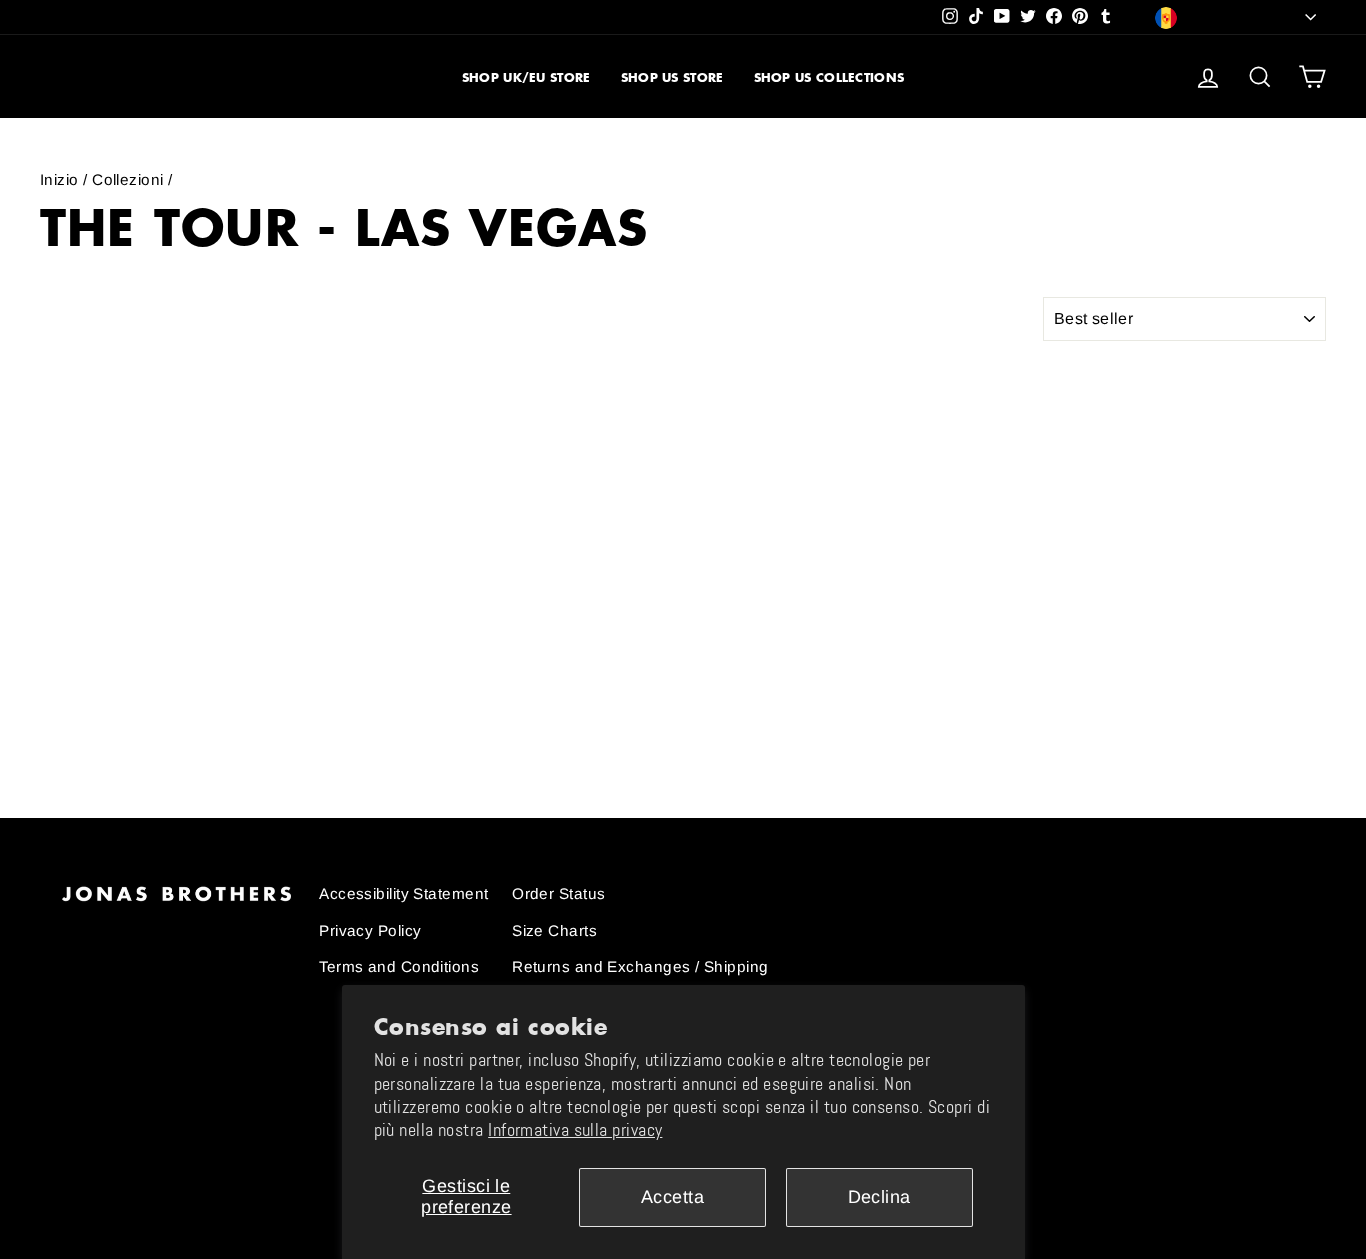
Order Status (558, 893)
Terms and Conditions (399, 966)
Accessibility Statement (403, 893)
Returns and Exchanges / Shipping (640, 966)
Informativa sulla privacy (575, 1130)
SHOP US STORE (672, 77)
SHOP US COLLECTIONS (829, 77)
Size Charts (554, 930)
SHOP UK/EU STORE (526, 77)
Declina (879, 1197)
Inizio (59, 179)
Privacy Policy (370, 930)
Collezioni (128, 179)
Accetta (672, 1197)
